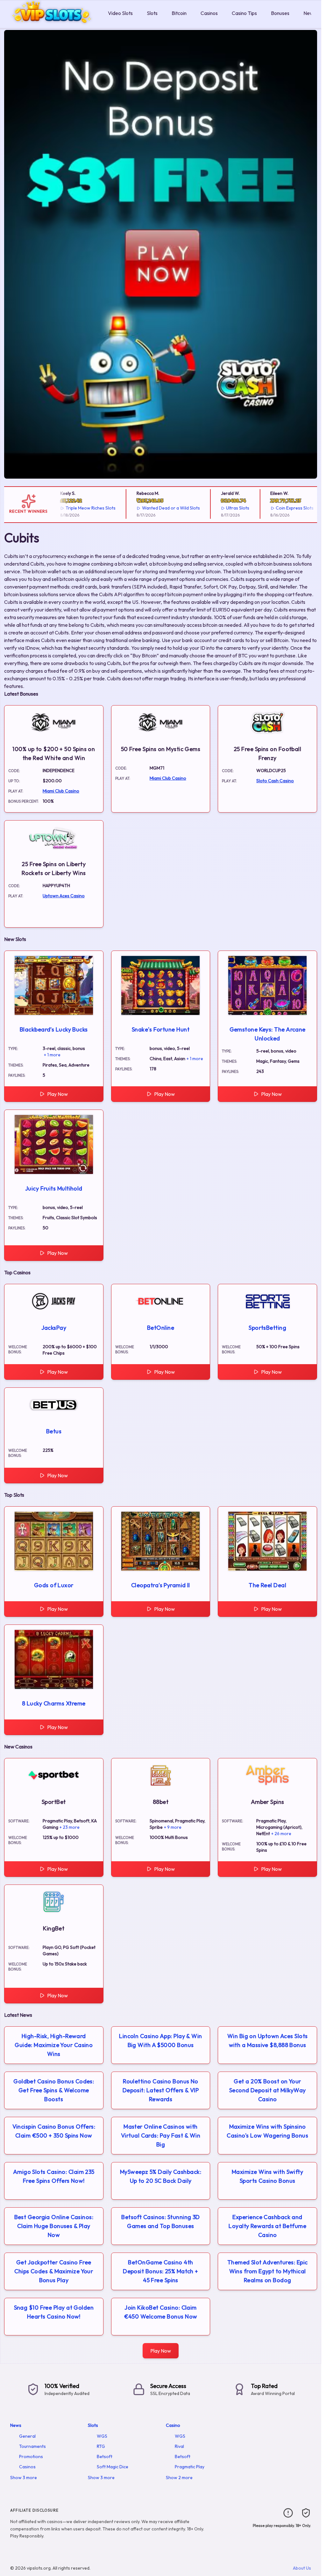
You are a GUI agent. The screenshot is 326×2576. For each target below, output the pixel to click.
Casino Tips (244, 13)
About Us (302, 2568)
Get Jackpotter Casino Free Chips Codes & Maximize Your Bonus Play (54, 2271)
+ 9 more (173, 1827)
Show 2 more (179, 2478)
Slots (152, 13)
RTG (101, 2446)
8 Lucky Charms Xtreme (54, 1703)
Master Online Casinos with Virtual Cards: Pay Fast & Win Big (161, 2135)
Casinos (209, 13)
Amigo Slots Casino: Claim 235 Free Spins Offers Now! (54, 2176)
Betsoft (105, 2457)
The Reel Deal (267, 1585)
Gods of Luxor (54, 1585)
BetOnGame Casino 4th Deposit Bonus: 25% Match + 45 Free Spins (161, 2271)
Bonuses (280, 13)
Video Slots (120, 13)
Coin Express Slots (276, 508)
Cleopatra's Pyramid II (161, 1585)
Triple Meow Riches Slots (72, 508)
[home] (53, 23)
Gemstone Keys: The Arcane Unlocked (268, 1034)
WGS (102, 2436)
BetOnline (161, 1328)
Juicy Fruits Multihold (54, 1188)
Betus (54, 1431)
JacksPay (54, 1328)
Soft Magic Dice (113, 2467)
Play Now (57, 1094)
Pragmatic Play (190, 2467)
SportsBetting (267, 1328)
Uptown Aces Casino (64, 896)
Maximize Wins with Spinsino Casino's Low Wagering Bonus (267, 2131)
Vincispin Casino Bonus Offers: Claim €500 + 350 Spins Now (54, 2131)
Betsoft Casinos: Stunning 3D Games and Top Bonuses (161, 2221)
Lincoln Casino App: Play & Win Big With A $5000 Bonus (161, 2041)
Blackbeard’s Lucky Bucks (54, 1029)
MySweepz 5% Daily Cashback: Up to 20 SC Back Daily (161, 2176)
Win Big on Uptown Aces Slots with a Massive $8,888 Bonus (268, 2041)
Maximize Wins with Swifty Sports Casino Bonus (267, 2176)
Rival (179, 2446)
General (27, 2436)
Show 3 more (24, 2478)
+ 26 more (281, 1834)
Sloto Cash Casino (275, 781)
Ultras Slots (219, 508)
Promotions (31, 2457)
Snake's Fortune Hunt (161, 1029)
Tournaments (32, 2446)
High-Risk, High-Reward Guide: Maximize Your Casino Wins (54, 2045)
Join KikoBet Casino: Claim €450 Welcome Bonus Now (161, 2312)
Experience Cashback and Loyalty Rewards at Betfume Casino (267, 2226)
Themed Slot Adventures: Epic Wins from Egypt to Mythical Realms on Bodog (268, 2271)
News (310, 13)
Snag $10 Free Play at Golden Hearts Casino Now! (54, 2312)
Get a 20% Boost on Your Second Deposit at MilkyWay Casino (268, 2090)
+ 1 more (52, 1055)
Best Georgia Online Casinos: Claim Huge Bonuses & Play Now (54, 2226)
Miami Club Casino (61, 791)
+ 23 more (70, 1827)
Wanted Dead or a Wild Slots (152, 508)
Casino (173, 2425)
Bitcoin (179, 13)
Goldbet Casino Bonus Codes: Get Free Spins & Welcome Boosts (54, 2090)
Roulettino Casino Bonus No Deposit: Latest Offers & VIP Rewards (161, 2090)
